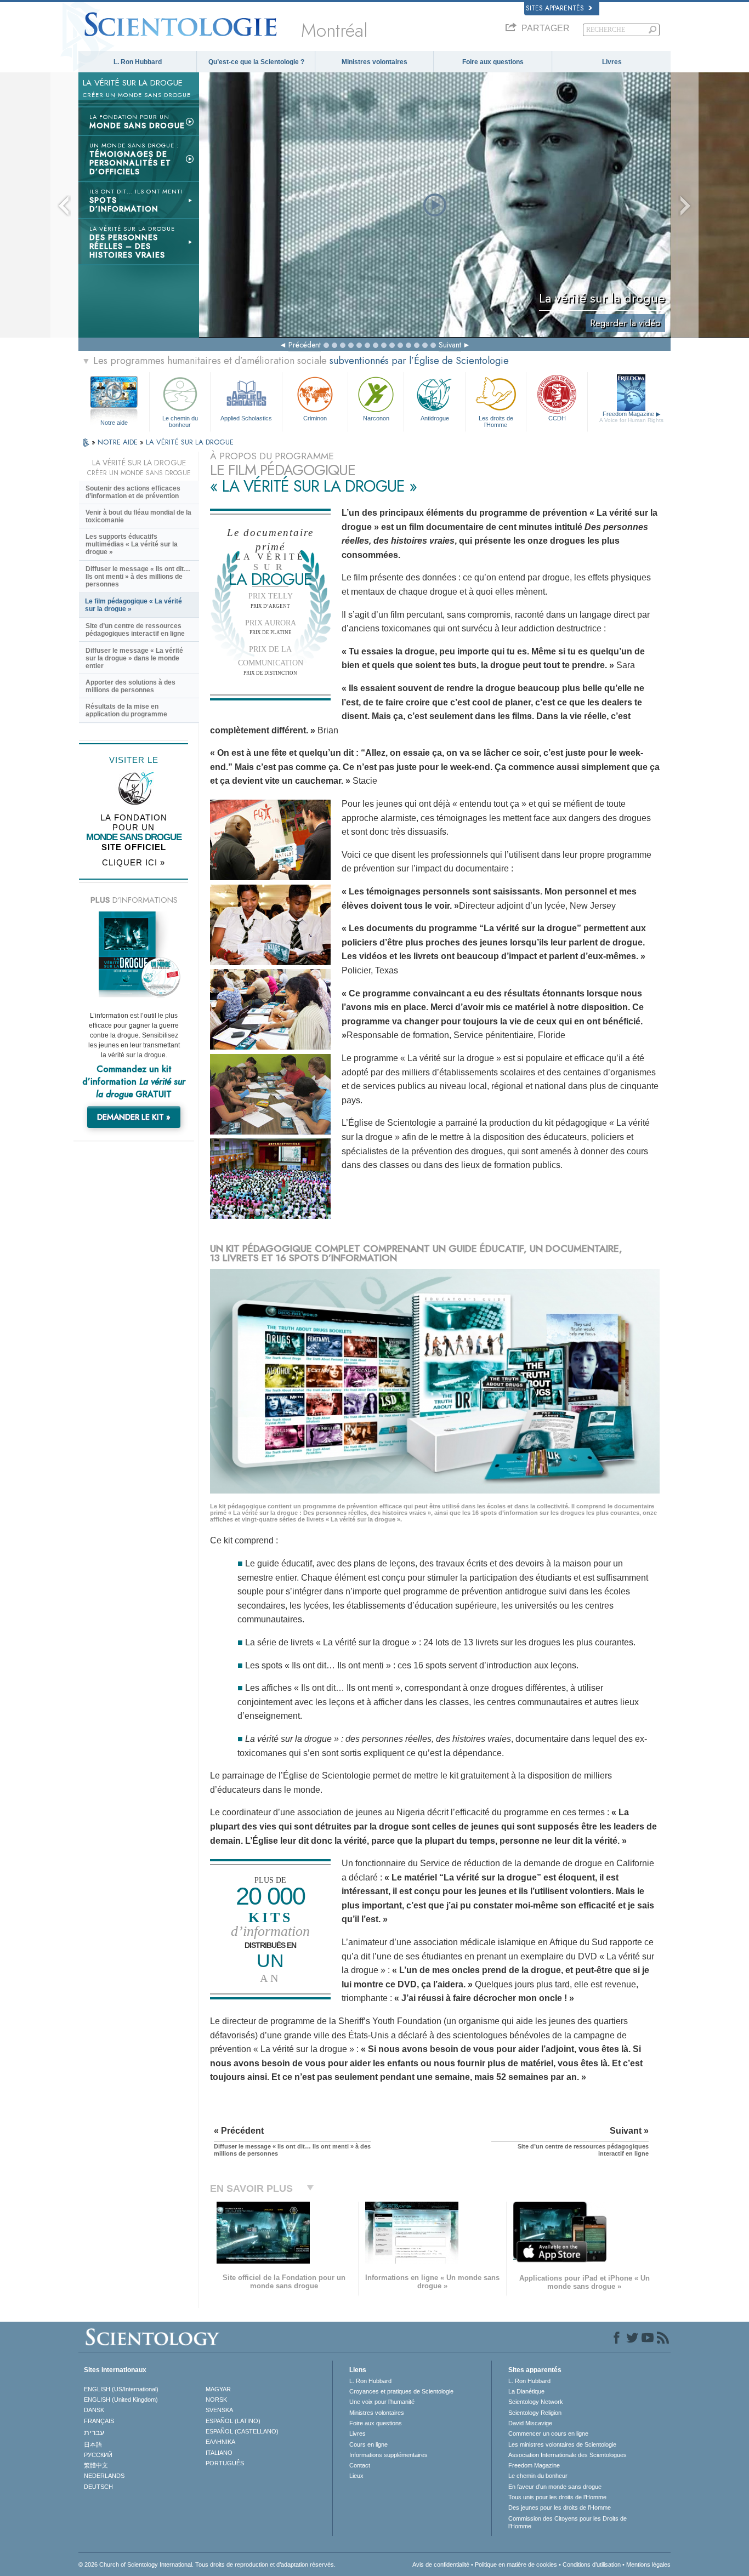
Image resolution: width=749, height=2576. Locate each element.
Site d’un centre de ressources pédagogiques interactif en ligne (135, 630)
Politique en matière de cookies (516, 2564)
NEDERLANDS (104, 2476)
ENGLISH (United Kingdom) (121, 2400)
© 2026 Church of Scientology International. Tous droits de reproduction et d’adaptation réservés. (207, 2564)
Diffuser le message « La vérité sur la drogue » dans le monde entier (134, 658)
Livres (612, 62)
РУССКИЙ (98, 2455)
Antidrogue (435, 418)
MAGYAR (218, 2389)
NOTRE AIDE (119, 442)
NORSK (216, 2400)
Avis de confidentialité (441, 2564)
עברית (94, 2432)
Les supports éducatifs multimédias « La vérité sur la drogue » (132, 544)
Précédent (305, 345)
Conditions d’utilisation (592, 2564)
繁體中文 (96, 2465)
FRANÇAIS (99, 2421)
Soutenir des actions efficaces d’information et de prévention (133, 492)
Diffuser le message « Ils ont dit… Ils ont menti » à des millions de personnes (138, 577)
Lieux (356, 2476)
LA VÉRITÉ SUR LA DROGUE (190, 442)
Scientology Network (536, 2402)
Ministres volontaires (374, 62)
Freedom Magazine (631, 417)
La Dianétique (526, 2391)
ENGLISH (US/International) (121, 2389)
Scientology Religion (535, 2413)
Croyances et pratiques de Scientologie (401, 2391)
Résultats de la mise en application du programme (126, 710)
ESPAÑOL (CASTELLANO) (242, 2431)
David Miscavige (530, 2423)
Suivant (450, 345)
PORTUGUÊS (225, 2463)
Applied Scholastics (246, 418)
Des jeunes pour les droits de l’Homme (560, 2507)
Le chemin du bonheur (180, 421)
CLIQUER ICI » (134, 862)
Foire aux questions (493, 62)
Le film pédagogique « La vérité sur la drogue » (134, 605)
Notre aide (114, 423)
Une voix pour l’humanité (382, 2402)
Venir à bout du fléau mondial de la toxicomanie (138, 516)
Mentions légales (648, 2564)
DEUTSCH (98, 2487)
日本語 (93, 2444)
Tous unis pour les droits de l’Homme (557, 2497)
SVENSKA (219, 2410)
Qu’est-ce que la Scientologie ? (256, 62)
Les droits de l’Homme (496, 421)
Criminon (315, 418)
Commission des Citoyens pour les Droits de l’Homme (568, 2522)
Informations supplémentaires (388, 2455)
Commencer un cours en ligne (548, 2433)
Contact (360, 2465)
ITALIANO (219, 2453)
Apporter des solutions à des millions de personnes (130, 686)
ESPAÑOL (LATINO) (233, 2421)
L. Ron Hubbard (138, 62)
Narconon (376, 418)
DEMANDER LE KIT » (134, 1117)
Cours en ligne (368, 2444)
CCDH (557, 418)
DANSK (94, 2410)
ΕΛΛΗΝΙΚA (220, 2442)
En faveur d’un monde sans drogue (555, 2487)
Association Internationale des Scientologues (568, 2455)
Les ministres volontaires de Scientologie (562, 2444)
